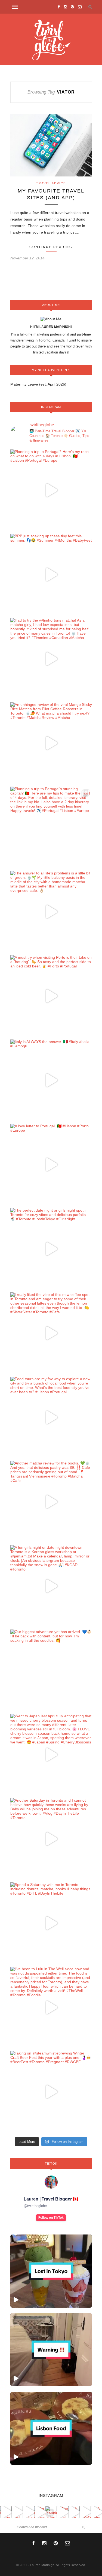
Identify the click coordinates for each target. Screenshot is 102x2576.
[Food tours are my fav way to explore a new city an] (51, 1417)
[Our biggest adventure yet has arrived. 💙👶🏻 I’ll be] (51, 1670)
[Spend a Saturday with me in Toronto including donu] (51, 1923)
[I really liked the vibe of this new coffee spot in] (51, 1333)
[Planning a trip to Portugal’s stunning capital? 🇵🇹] (51, 827)
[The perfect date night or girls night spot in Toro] (51, 1249)
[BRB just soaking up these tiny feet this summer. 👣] (51, 575)
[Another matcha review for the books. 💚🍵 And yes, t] (51, 1502)
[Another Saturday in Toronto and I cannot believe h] (51, 1839)
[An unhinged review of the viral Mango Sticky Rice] (51, 743)
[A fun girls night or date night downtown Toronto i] (51, 1586)
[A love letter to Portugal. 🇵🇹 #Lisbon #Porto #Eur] (51, 1165)
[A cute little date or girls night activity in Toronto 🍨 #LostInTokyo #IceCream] (51, 2271)
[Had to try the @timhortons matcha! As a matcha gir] (51, 659)
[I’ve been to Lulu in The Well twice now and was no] (51, 2007)
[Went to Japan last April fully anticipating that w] (51, 1755)
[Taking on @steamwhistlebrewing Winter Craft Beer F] (51, 2092)
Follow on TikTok (51, 2218)
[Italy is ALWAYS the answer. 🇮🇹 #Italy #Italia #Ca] (51, 1080)
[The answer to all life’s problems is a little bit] (51, 912)
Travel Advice (51, 183)
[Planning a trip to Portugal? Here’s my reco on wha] (51, 490)
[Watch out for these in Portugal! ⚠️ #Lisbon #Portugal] (51, 2350)
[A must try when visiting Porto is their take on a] (51, 996)
